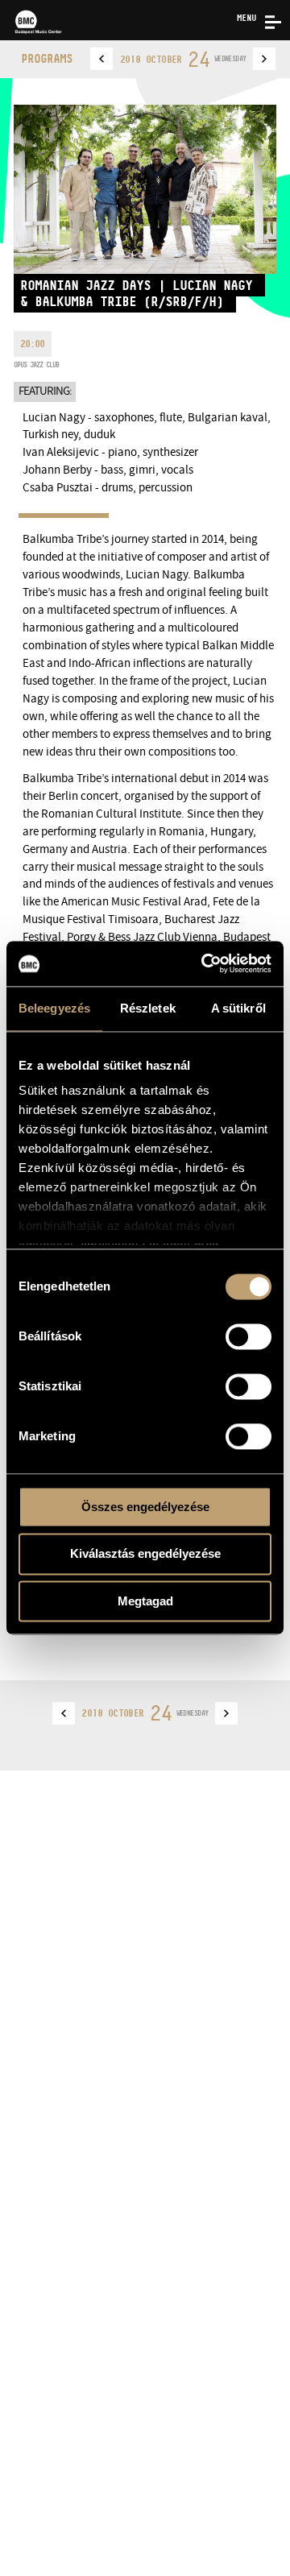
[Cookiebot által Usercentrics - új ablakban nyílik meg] (205, 963)
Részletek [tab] (148, 1008)
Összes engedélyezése (145, 1507)
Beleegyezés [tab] (54, 1008)
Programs (47, 58)
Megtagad (145, 1601)
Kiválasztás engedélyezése (145, 1554)
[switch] (249, 1336)
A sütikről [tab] (238, 1008)
